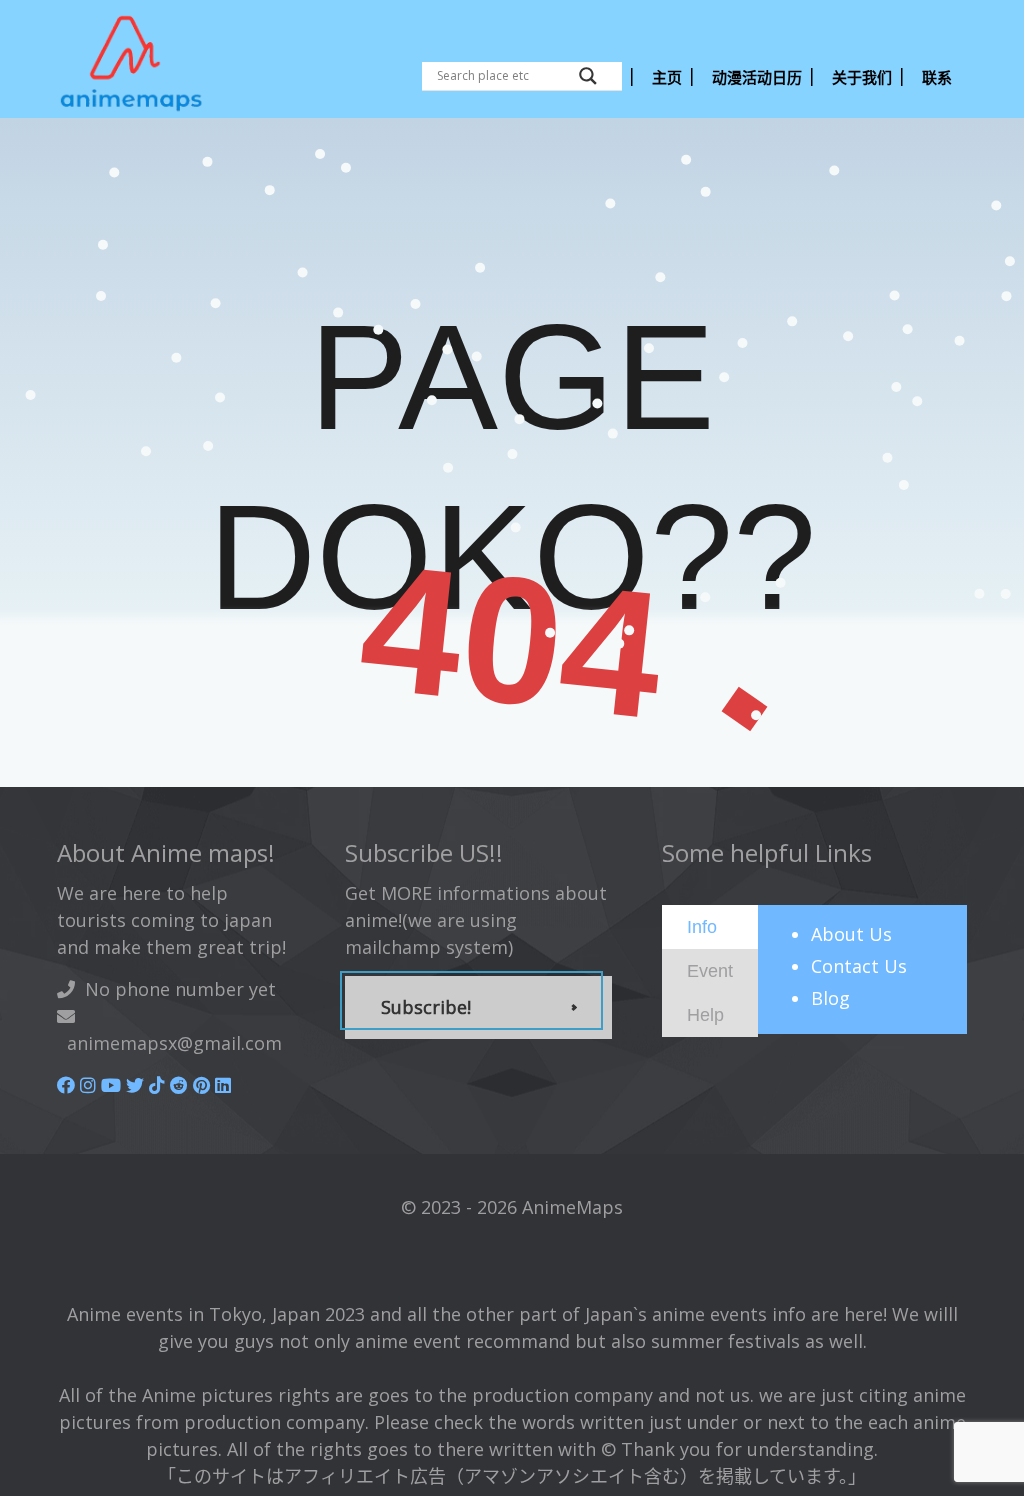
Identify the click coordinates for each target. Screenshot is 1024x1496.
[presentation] (702, 926)
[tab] (710, 927)
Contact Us (859, 966)
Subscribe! (426, 1007)
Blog (830, 998)
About (851, 934)
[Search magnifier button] (588, 76)
